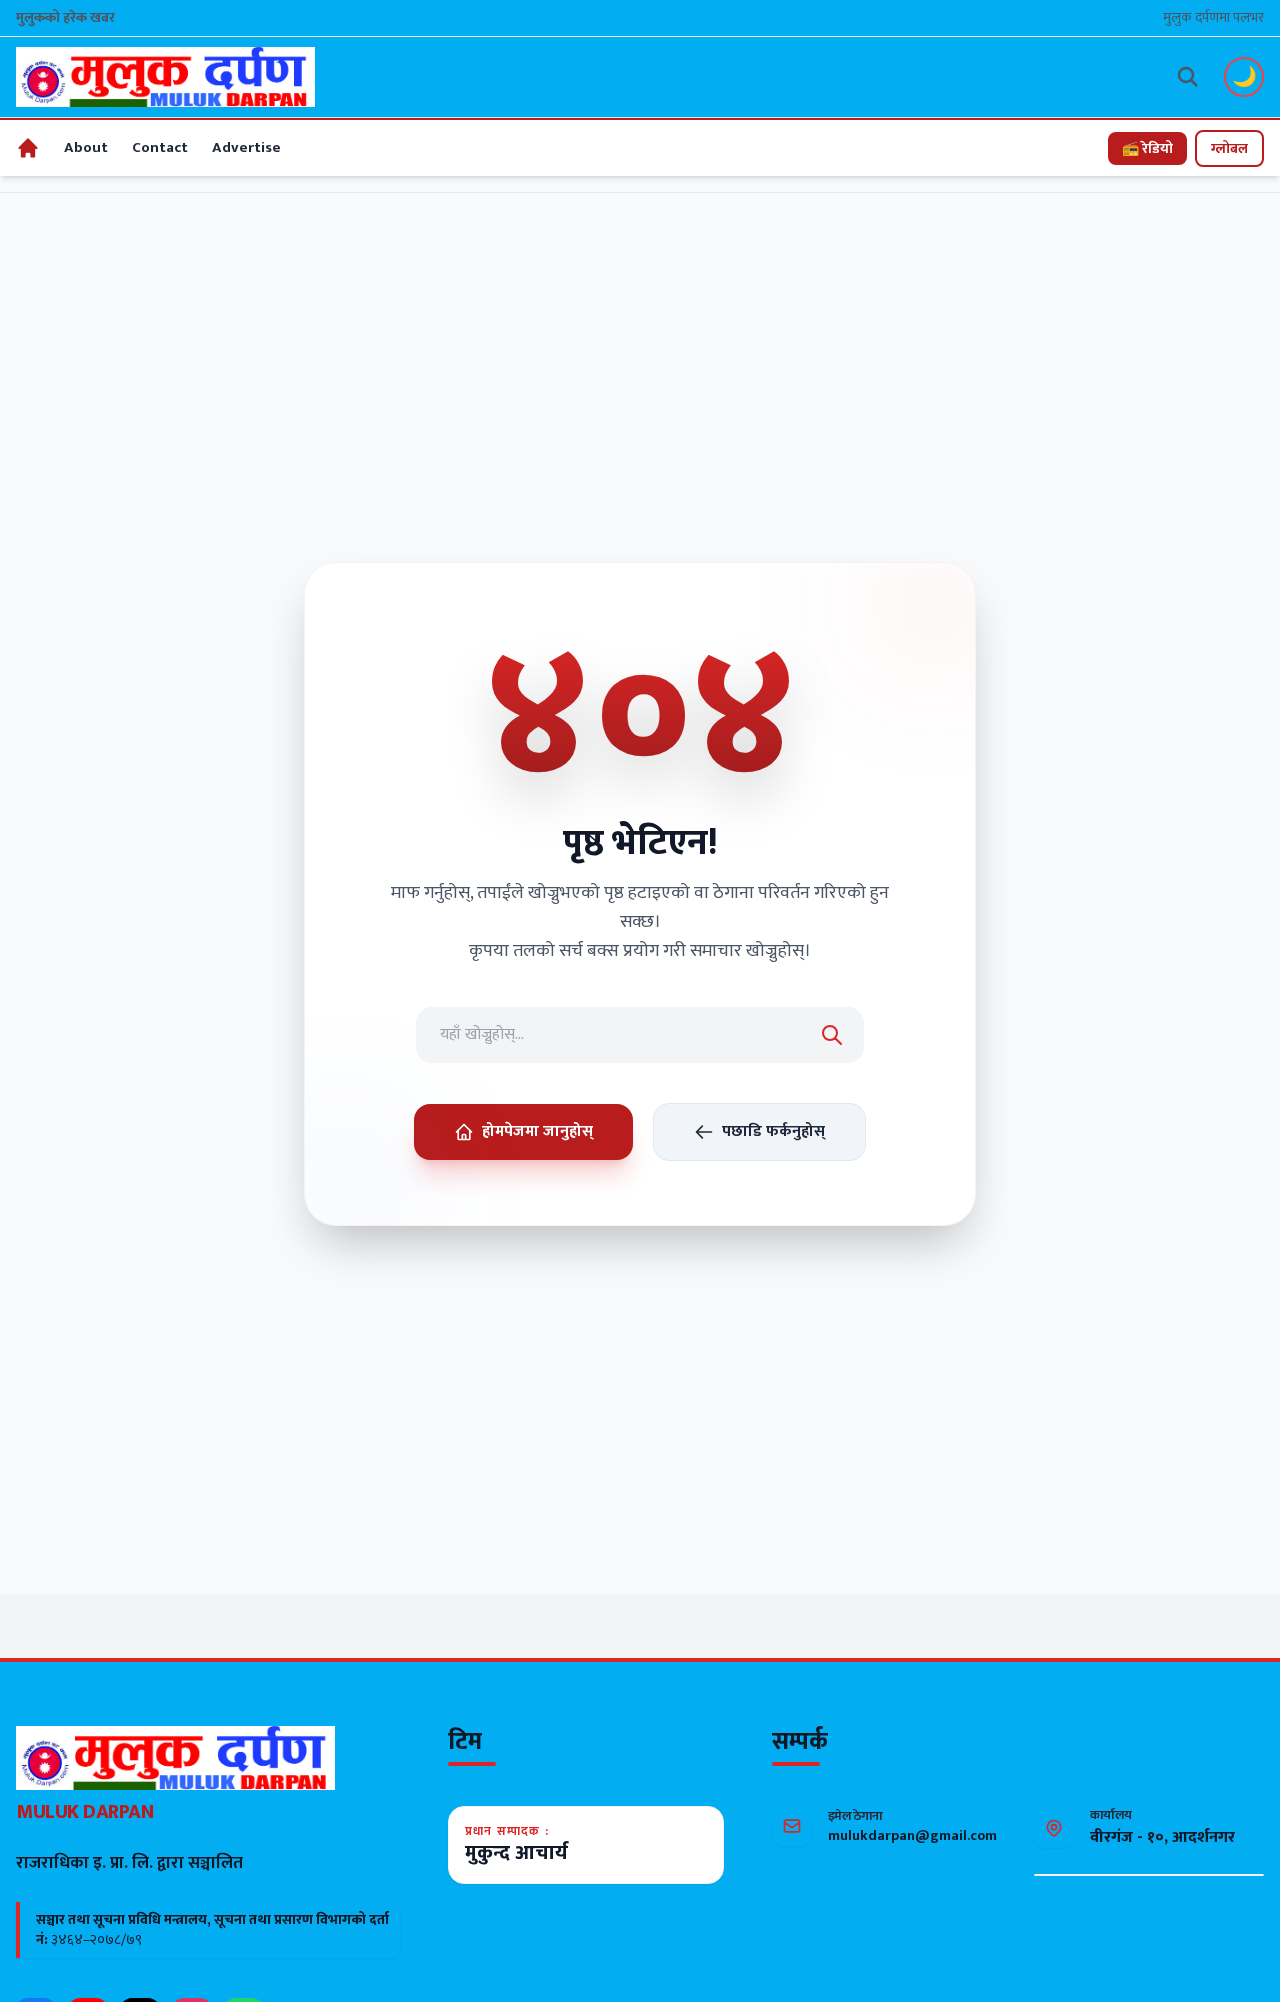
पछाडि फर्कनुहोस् (773, 1131)
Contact (160, 147)
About (86, 147)
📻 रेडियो (1147, 148)
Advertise (246, 147)
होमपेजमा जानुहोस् (537, 1131)
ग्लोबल (1229, 148)
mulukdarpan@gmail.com (912, 1835)
